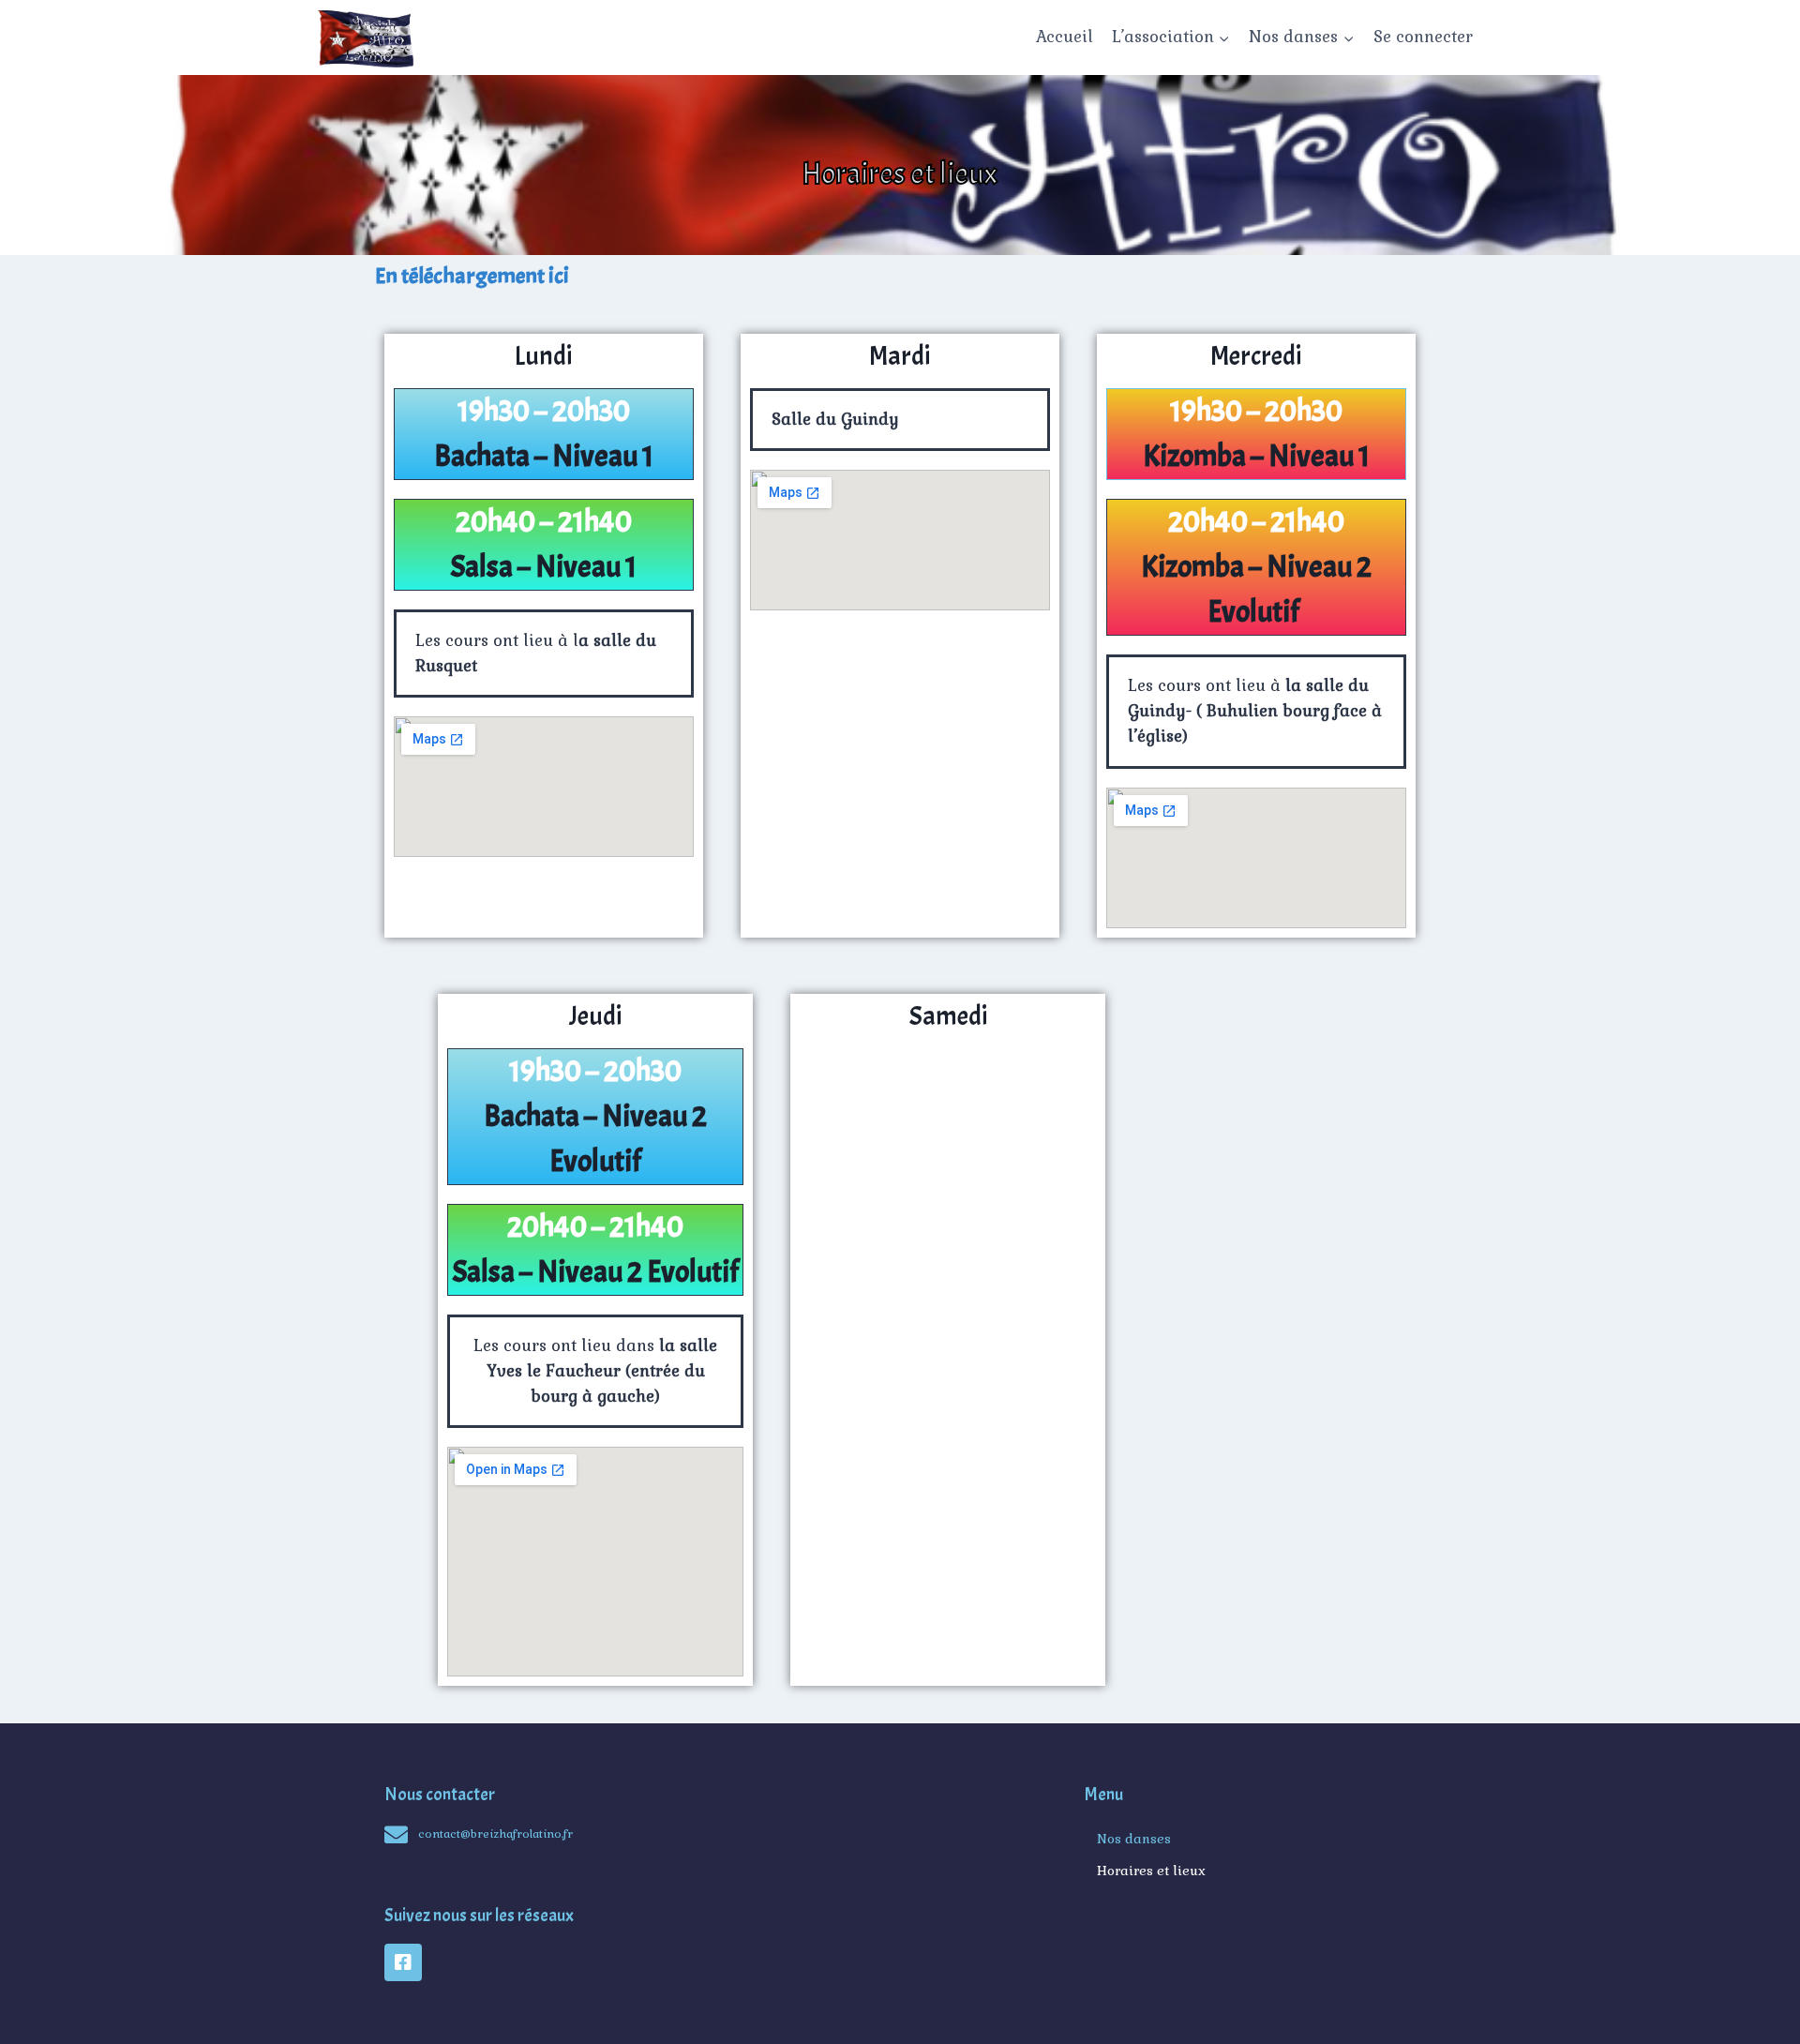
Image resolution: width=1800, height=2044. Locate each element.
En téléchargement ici (472, 276)
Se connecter (1423, 37)
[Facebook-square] (403, 1962)
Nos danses (1134, 1839)
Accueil (1065, 37)
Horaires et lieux (1151, 1871)
